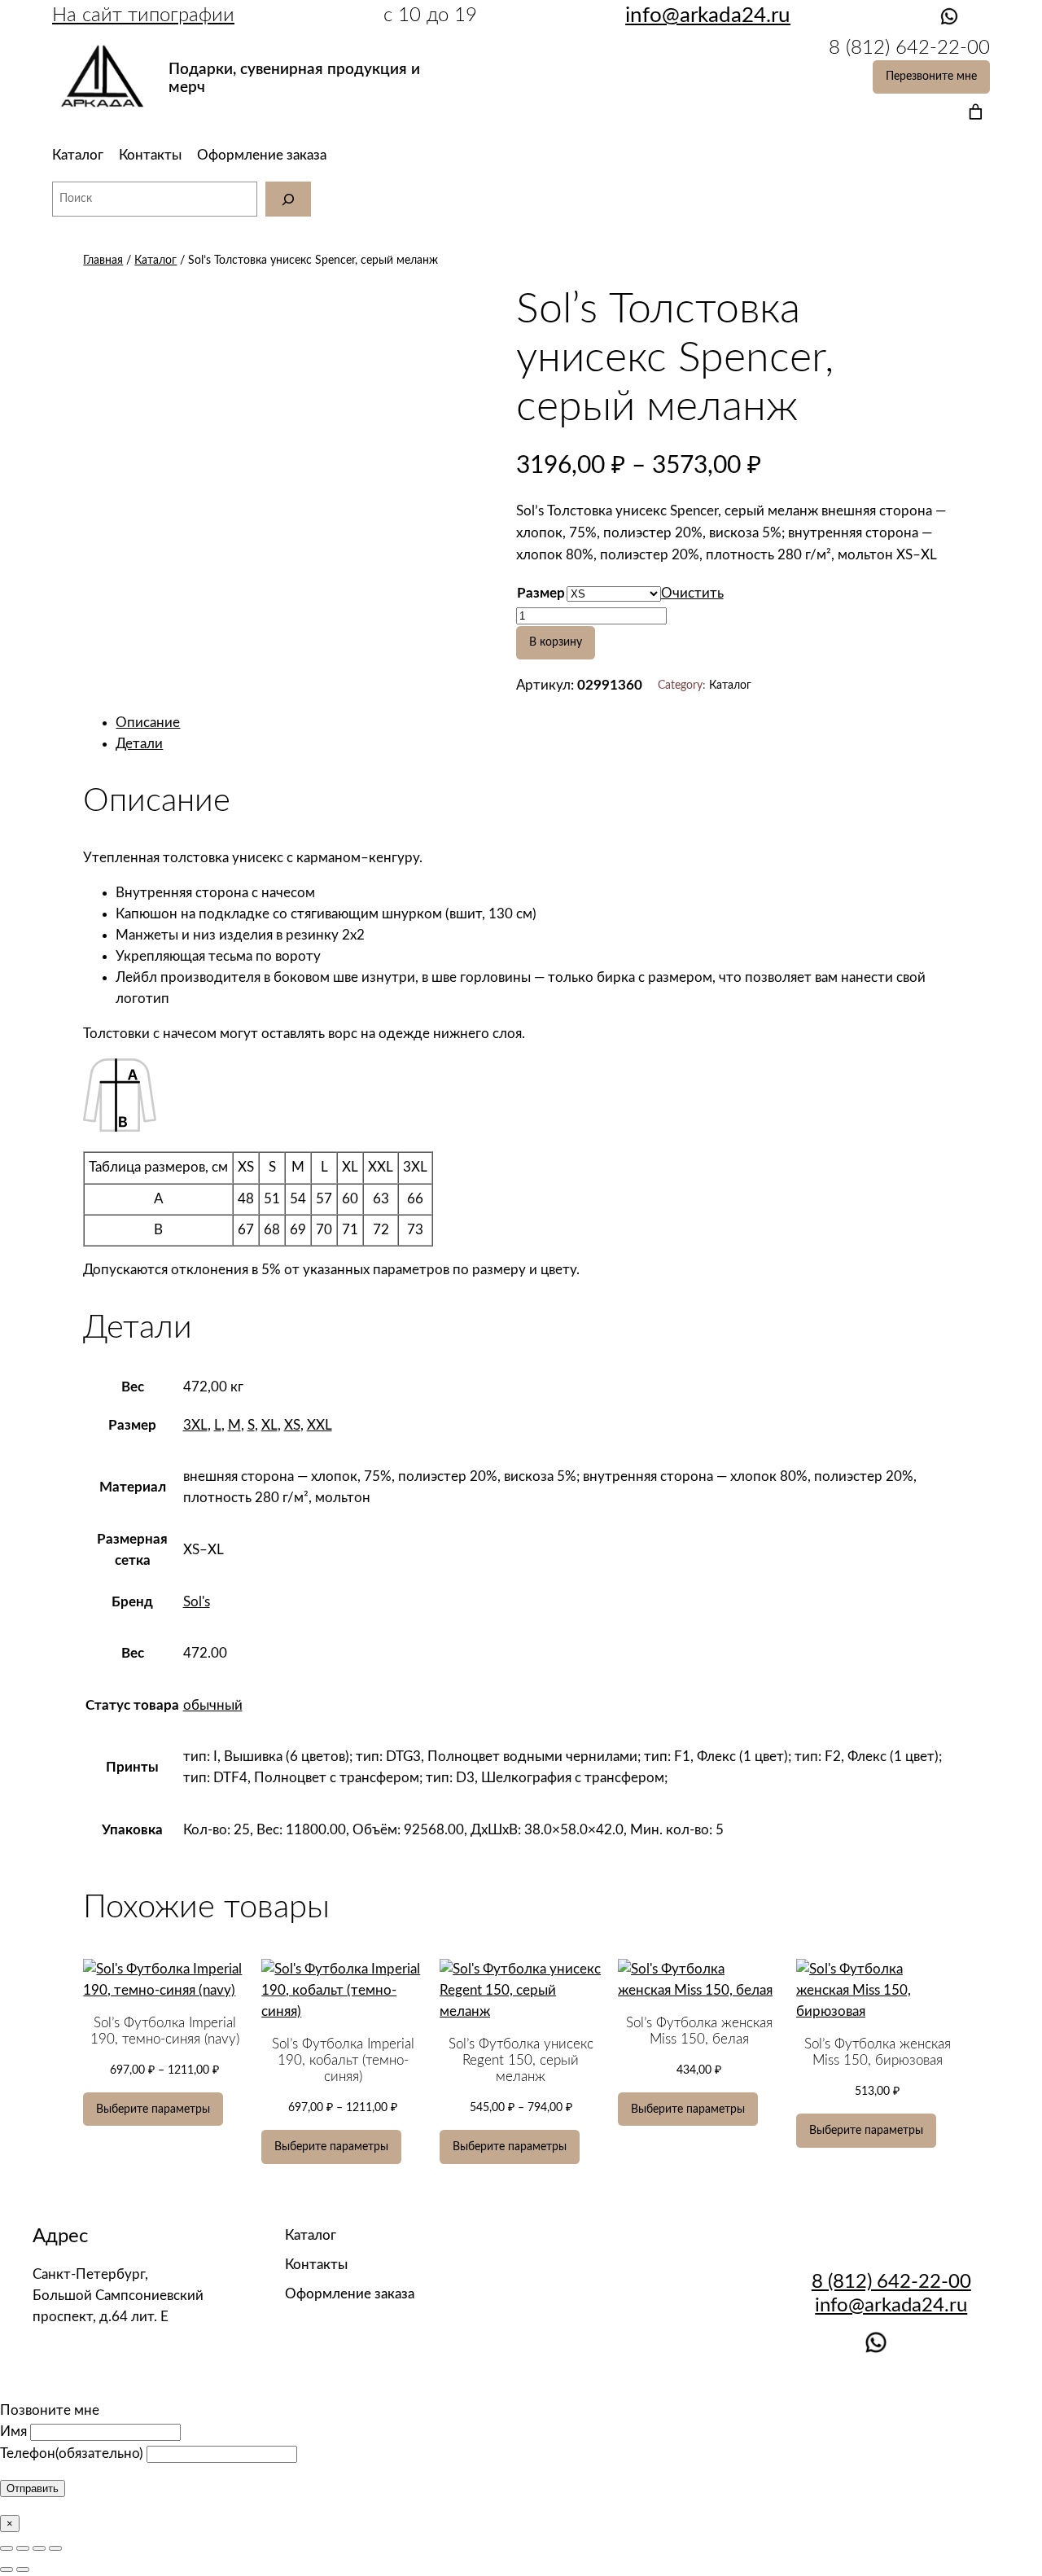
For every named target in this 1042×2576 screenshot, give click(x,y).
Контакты (150, 155)
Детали (139, 744)
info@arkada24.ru (891, 2306)
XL (269, 1425)
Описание (148, 723)
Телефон (72, 2453)
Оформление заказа (262, 155)
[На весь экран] (39, 2548)
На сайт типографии (143, 15)
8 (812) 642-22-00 (891, 2282)
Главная (103, 260)
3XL (195, 1425)
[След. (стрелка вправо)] (23, 2569)
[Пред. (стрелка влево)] (7, 2569)
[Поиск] (288, 199)
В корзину (556, 642)
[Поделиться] (23, 2548)
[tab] (537, 723)
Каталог (78, 155)
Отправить (33, 2488)
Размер (541, 593)
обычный (213, 1705)
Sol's (197, 1602)
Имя (13, 2431)
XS (292, 1425)
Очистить (692, 593)
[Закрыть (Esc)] (7, 2548)
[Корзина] (972, 111)
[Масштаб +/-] (55, 2548)
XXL (320, 1425)
